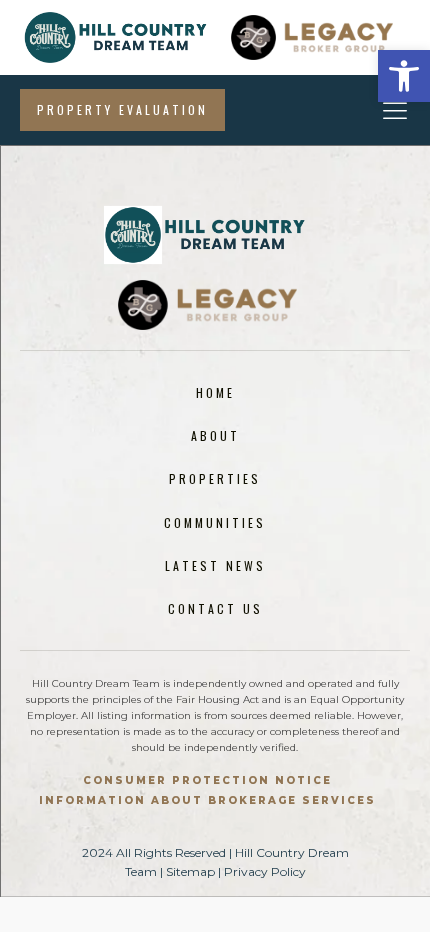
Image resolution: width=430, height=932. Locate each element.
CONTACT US (215, 608)
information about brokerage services (207, 800)
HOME (215, 392)
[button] (404, 76)
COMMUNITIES (215, 522)
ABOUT (215, 435)
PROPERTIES (215, 478)
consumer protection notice (207, 780)
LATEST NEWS (215, 565)
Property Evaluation (122, 109)
